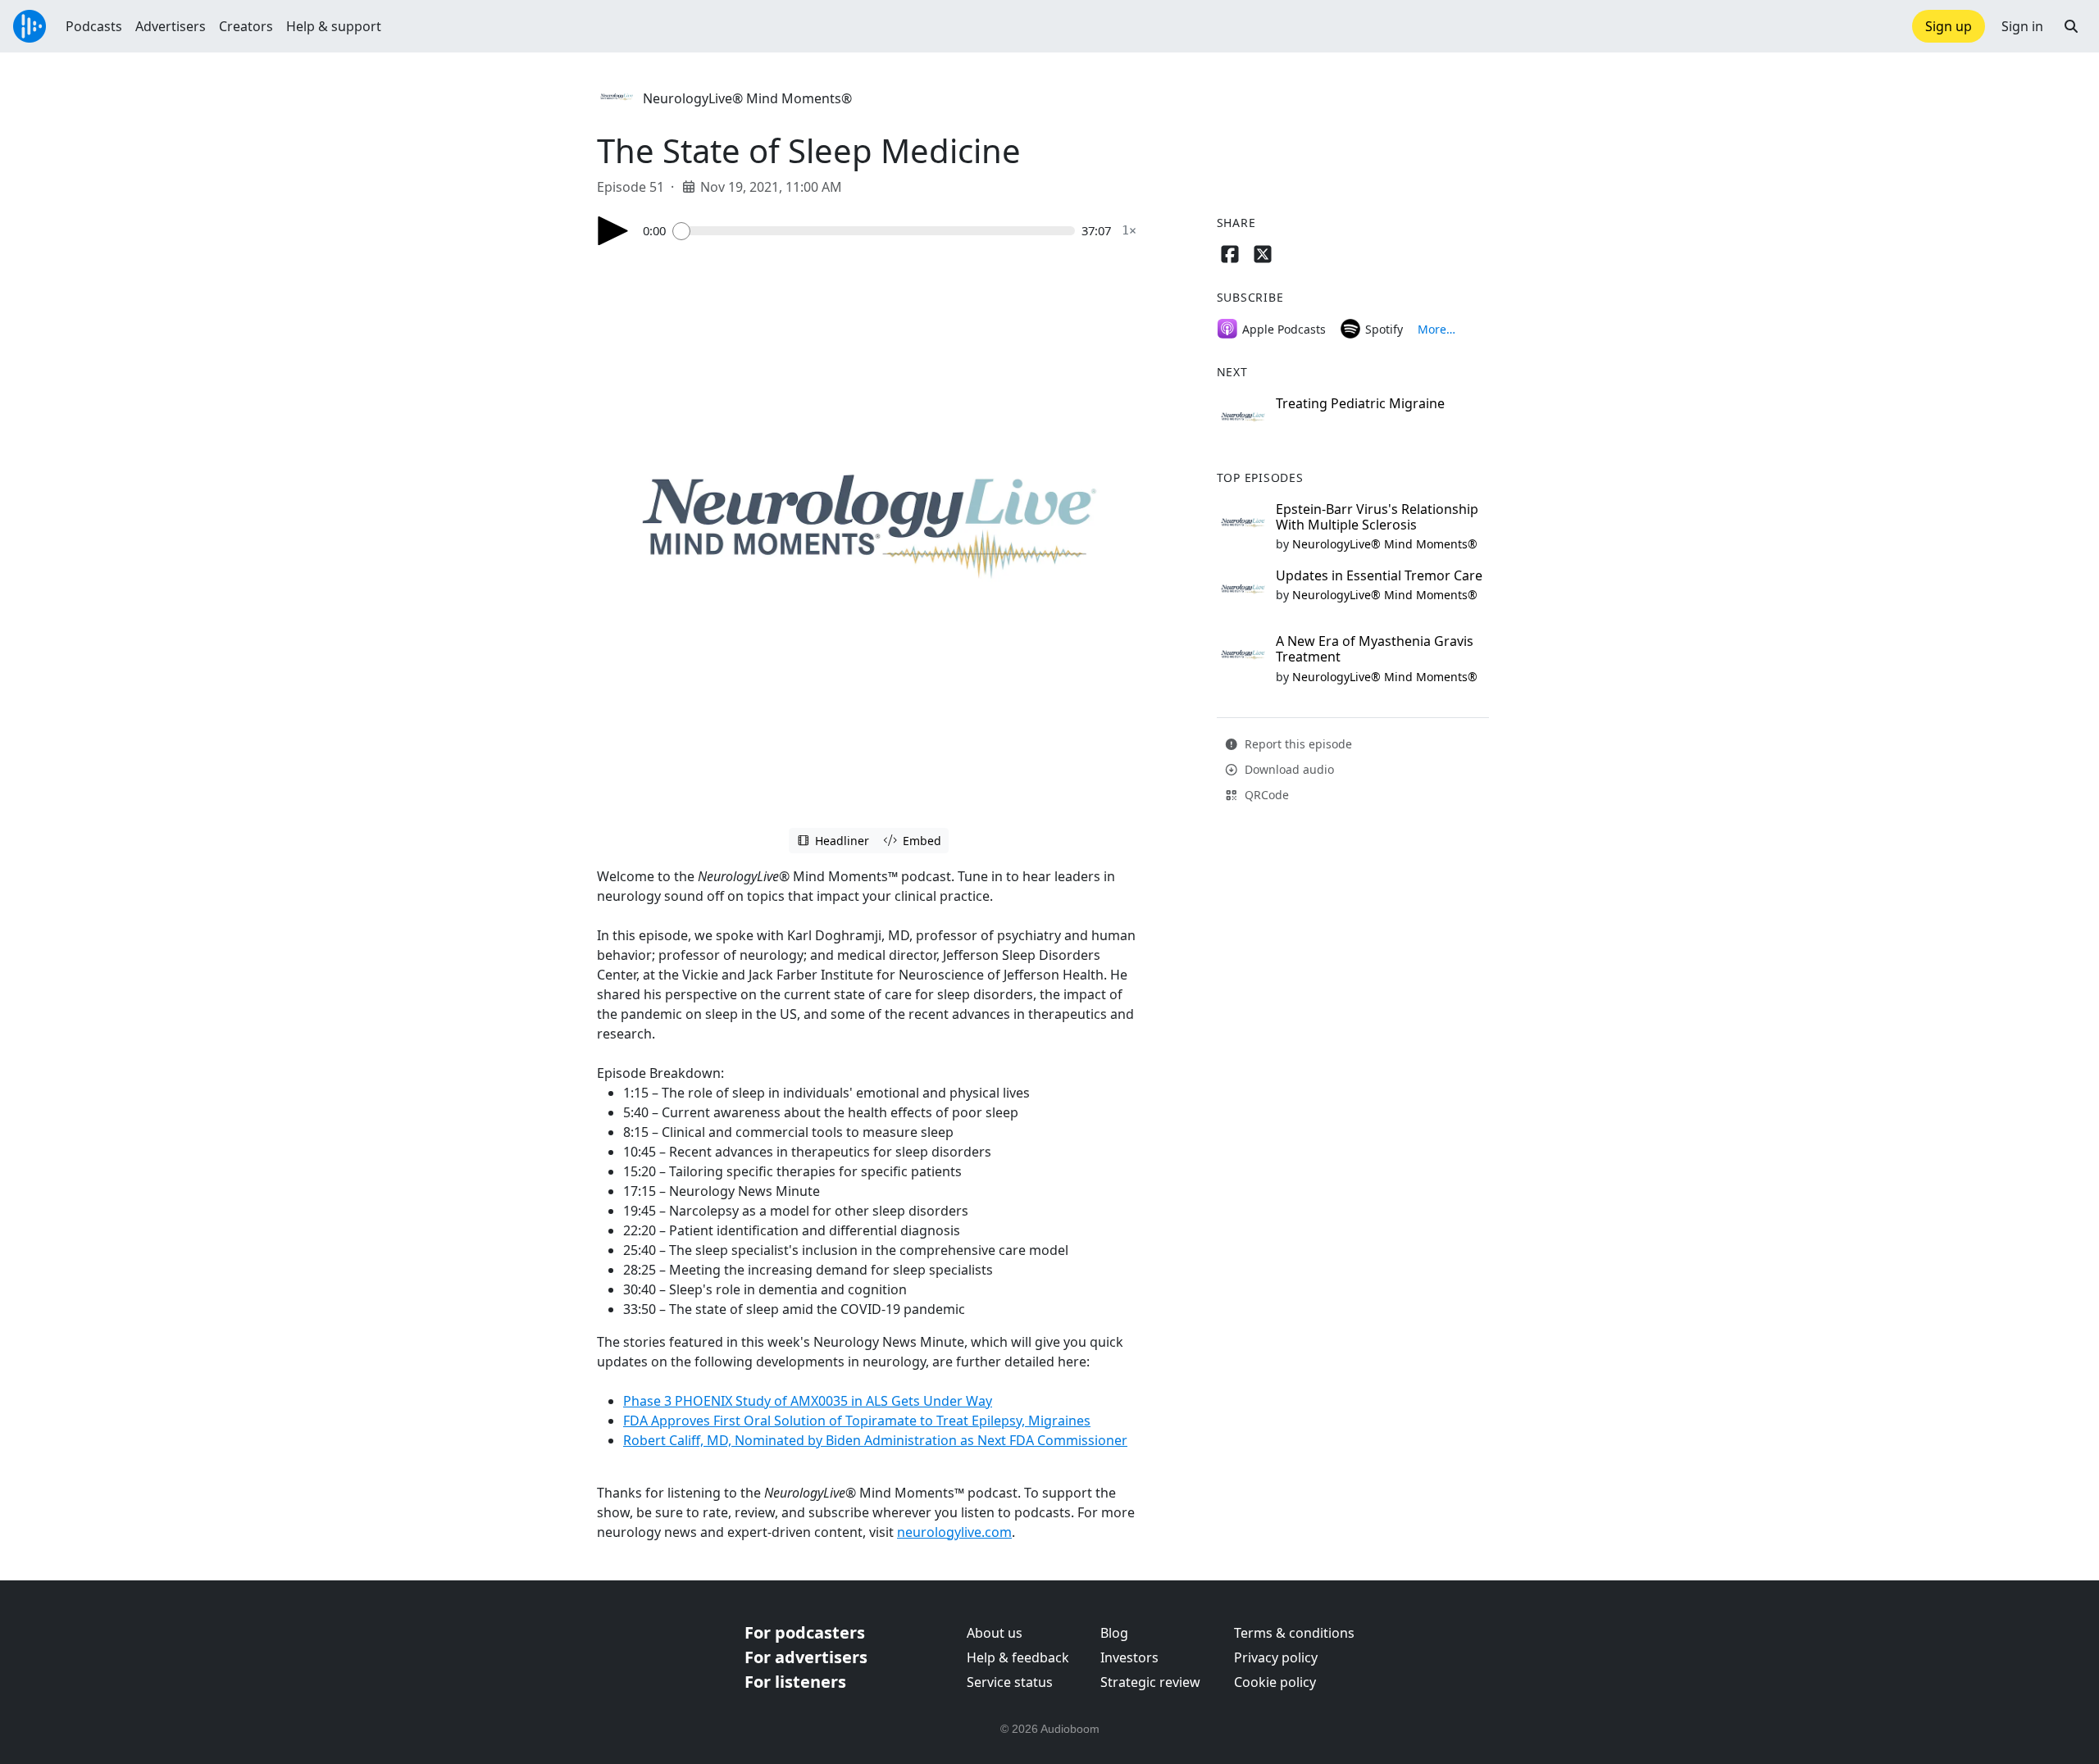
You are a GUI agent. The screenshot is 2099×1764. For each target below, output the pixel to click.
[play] (613, 231)
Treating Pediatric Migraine (1360, 403)
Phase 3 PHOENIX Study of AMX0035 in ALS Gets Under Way (808, 1401)
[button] (2071, 26)
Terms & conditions (1294, 1633)
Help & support (334, 26)
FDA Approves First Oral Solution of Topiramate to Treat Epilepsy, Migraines (857, 1421)
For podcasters (805, 1632)
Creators (246, 26)
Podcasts (94, 26)
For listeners (795, 1682)
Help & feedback (1018, 1657)
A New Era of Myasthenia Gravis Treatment (1375, 649)
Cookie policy (1275, 1682)
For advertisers (806, 1657)
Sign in (2022, 26)
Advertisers (171, 26)
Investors (1129, 1657)
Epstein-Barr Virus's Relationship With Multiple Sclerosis (1377, 517)
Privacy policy (1276, 1657)
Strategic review (1150, 1682)
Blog (1114, 1633)
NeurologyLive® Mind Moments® (747, 98)
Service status (1010, 1682)
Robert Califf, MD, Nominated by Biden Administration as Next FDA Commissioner (875, 1440)
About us (995, 1633)
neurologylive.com (954, 1532)
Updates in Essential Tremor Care (1379, 575)
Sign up (1949, 26)
